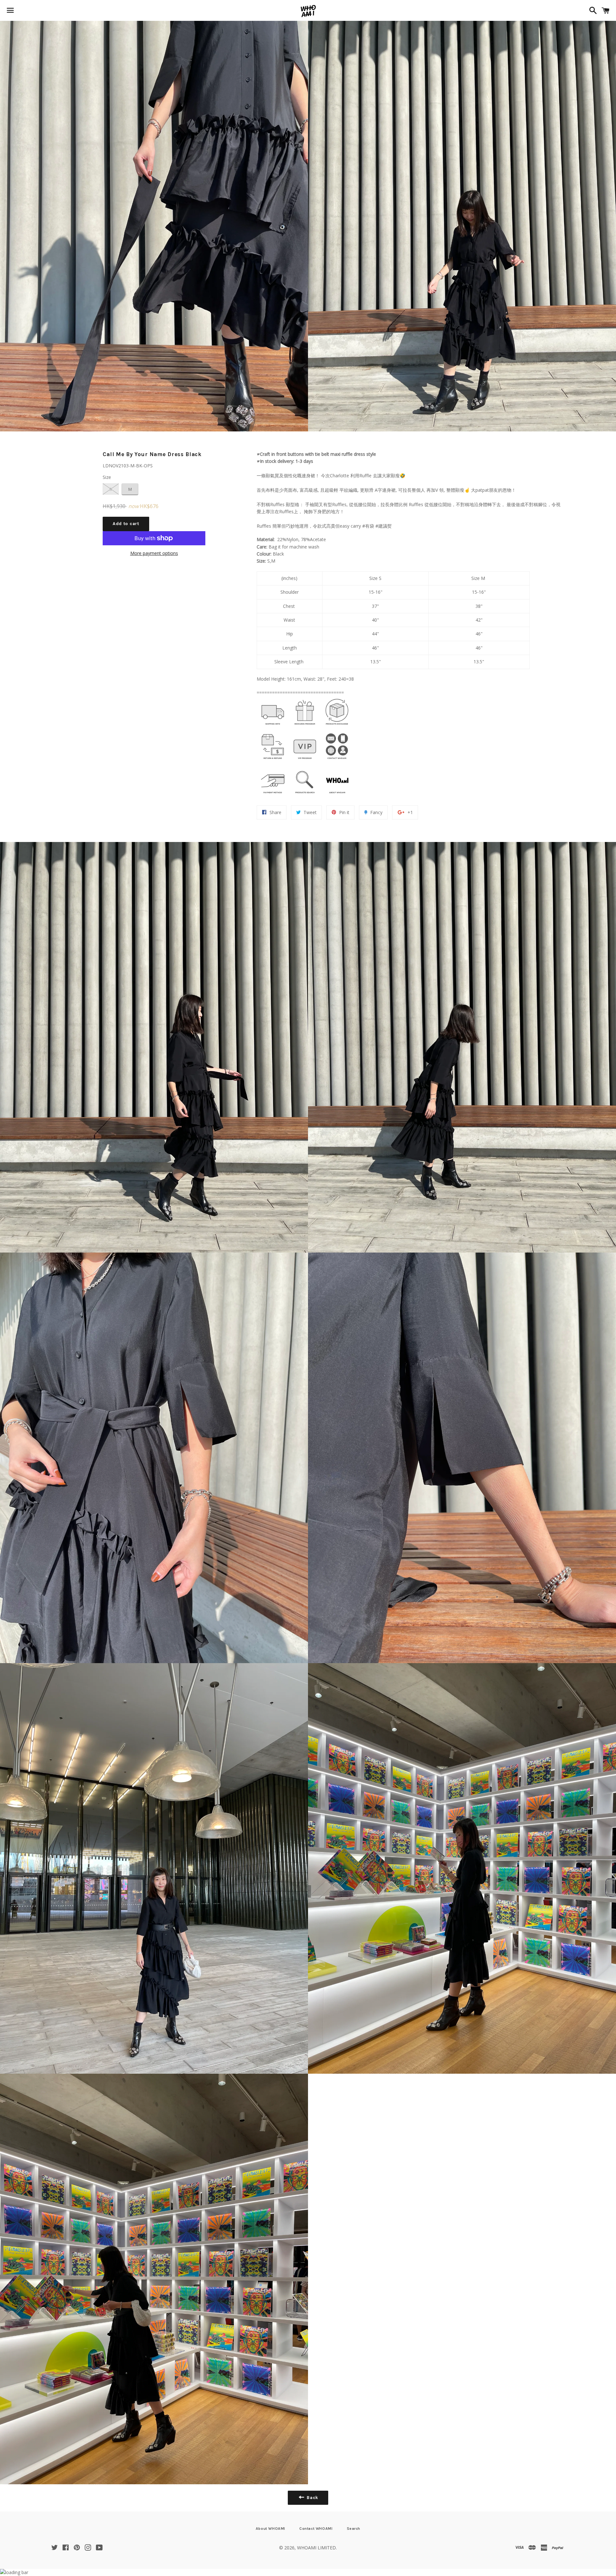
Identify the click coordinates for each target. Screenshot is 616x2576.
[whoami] (273, 726)
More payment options (154, 553)
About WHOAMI (270, 2529)
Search (354, 2529)
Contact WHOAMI (316, 2529)
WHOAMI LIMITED (317, 2548)
